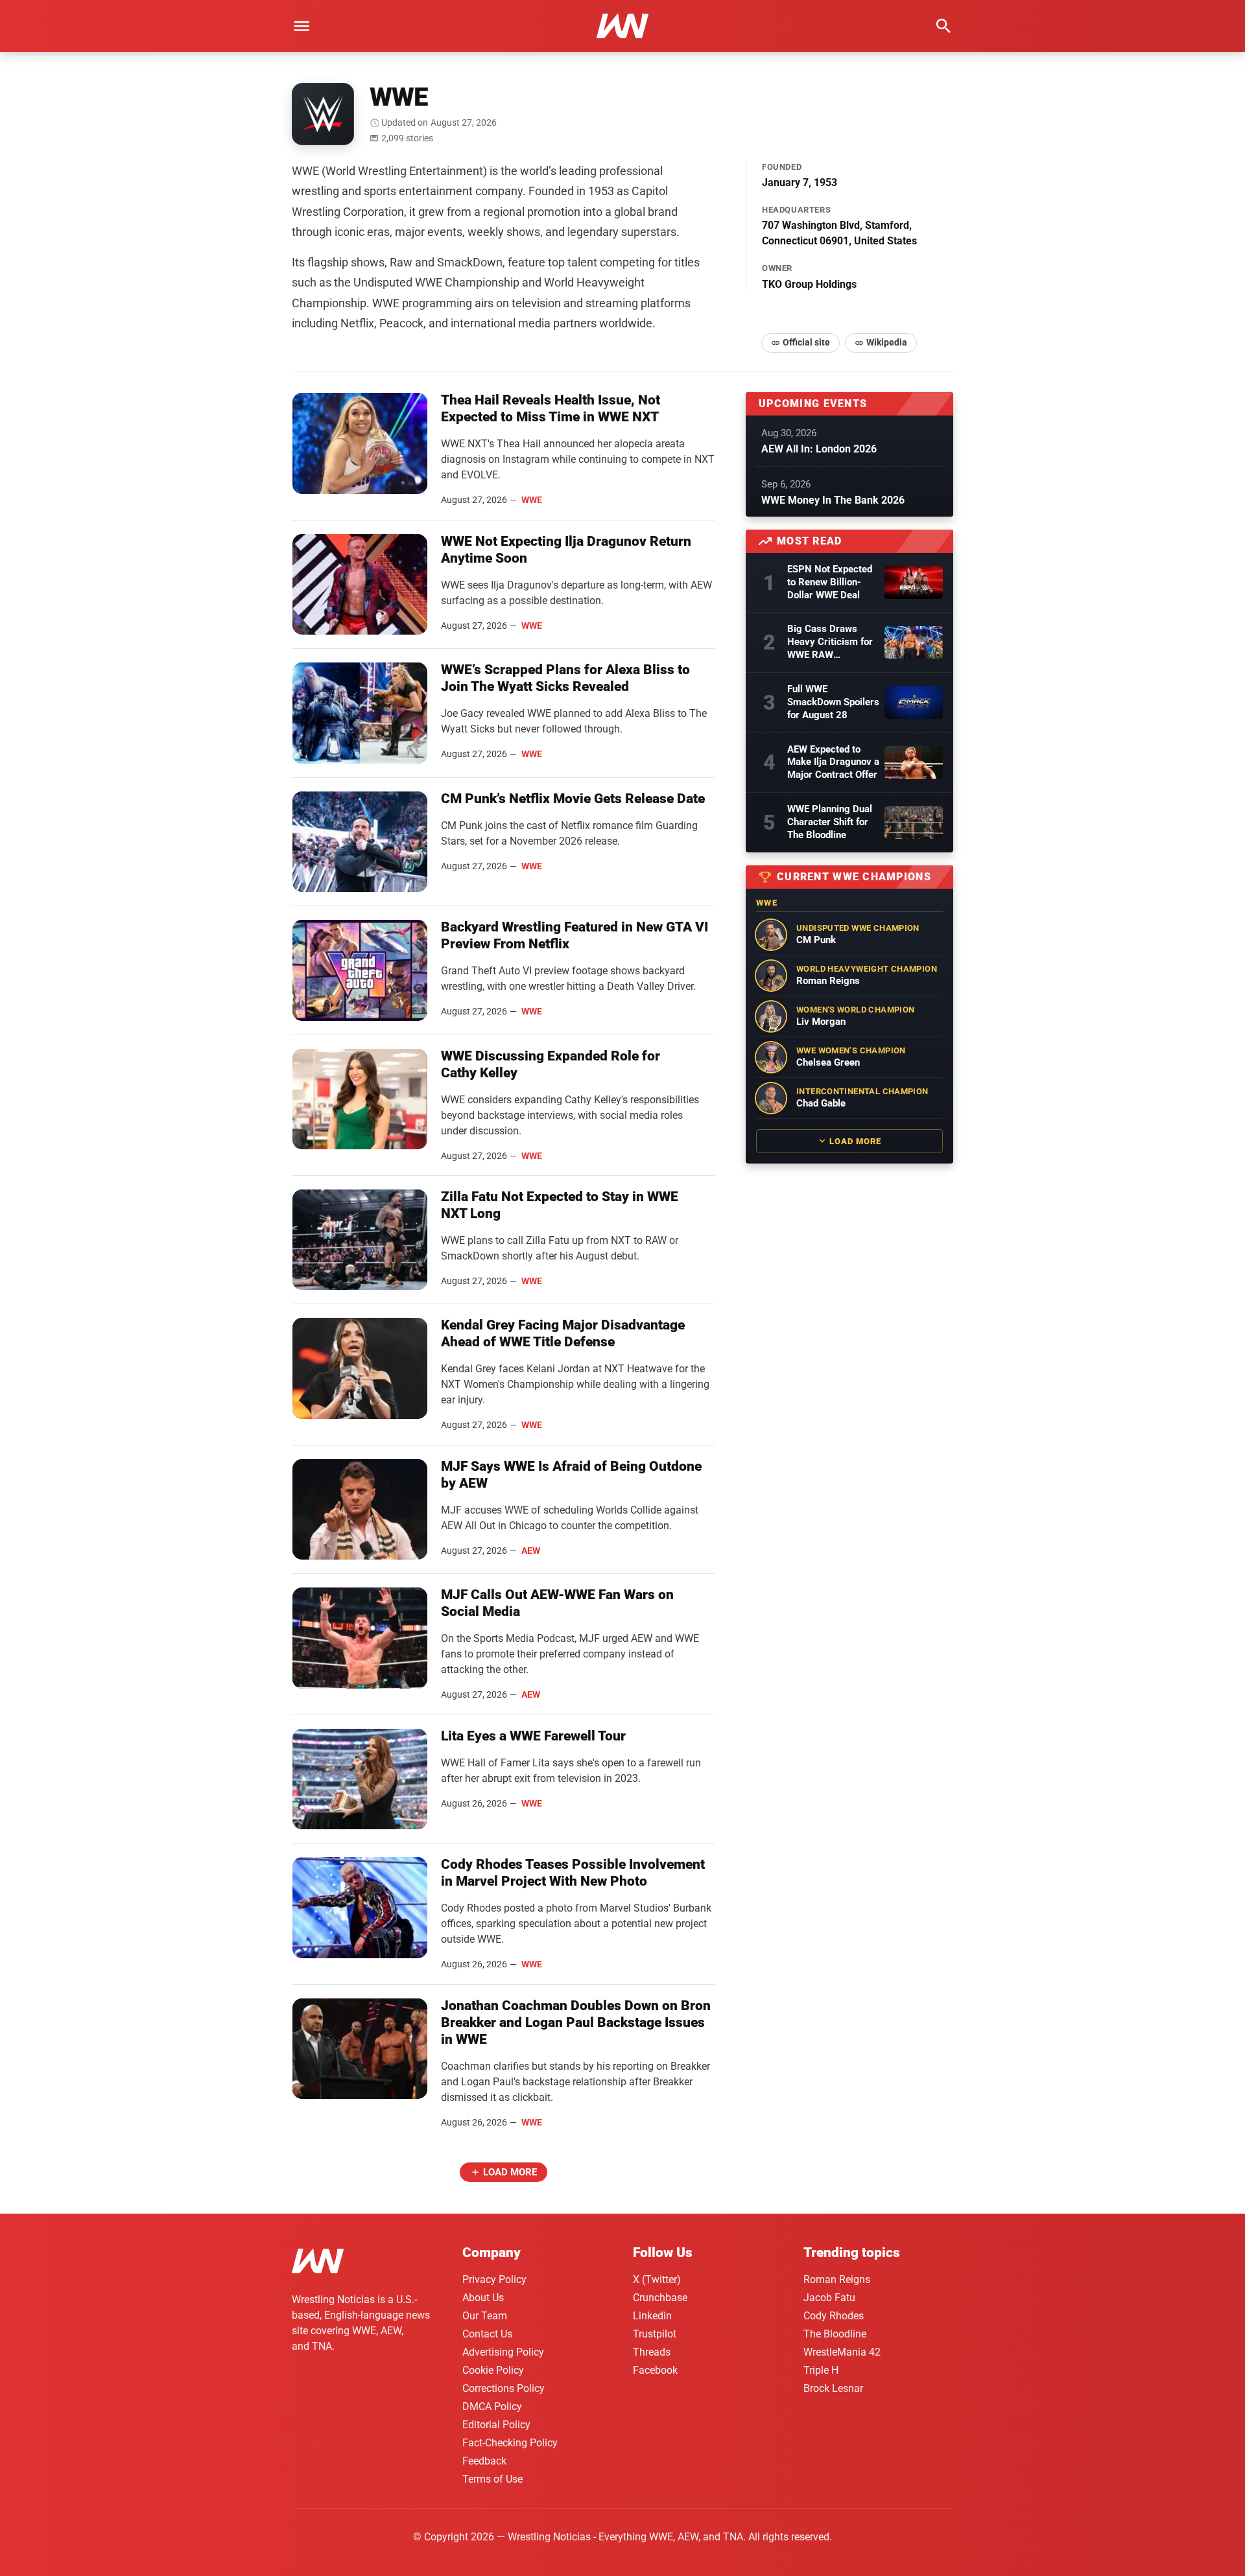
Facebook (655, 2370)
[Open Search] (943, 26)
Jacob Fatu (829, 2298)
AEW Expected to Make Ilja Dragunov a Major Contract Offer (833, 762)
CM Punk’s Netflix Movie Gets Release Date (573, 799)
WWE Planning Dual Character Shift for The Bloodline (830, 822)
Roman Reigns (837, 2279)
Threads (652, 2352)
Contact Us (487, 2334)
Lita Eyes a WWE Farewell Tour (533, 1736)
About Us (483, 2298)
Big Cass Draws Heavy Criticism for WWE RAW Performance (830, 642)
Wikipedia (887, 342)
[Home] (318, 2263)
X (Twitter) (657, 2279)
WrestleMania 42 (842, 2352)
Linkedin (652, 2316)
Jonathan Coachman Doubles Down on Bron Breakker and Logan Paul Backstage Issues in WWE (576, 2022)
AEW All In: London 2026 (819, 449)
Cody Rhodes (834, 2316)
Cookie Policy (493, 2370)
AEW (531, 1551)
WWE (532, 500)
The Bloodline (835, 2334)
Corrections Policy (504, 2388)
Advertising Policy (503, 2352)
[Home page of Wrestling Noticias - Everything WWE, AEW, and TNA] (622, 26)
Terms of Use (492, 2479)
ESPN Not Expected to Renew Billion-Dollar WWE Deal (830, 582)
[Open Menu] (302, 26)
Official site (806, 342)
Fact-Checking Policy (510, 2443)
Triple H (821, 2370)
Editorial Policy (496, 2425)
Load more (510, 2172)
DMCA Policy (492, 2406)
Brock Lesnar (833, 2388)
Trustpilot (655, 2334)
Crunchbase (660, 2298)
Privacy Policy (494, 2279)
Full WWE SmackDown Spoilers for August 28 (833, 702)
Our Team (485, 2316)
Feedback (484, 2461)
